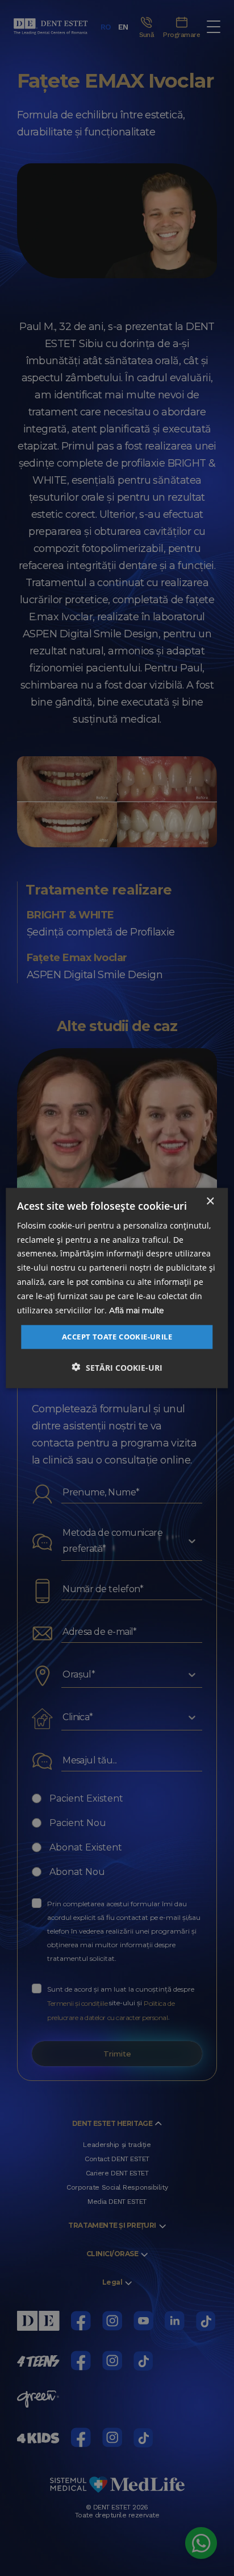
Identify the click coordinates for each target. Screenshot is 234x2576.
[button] (117, 1367)
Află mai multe (137, 1310)
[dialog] (117, 1288)
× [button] (210, 1201)
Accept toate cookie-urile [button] (117, 1337)
